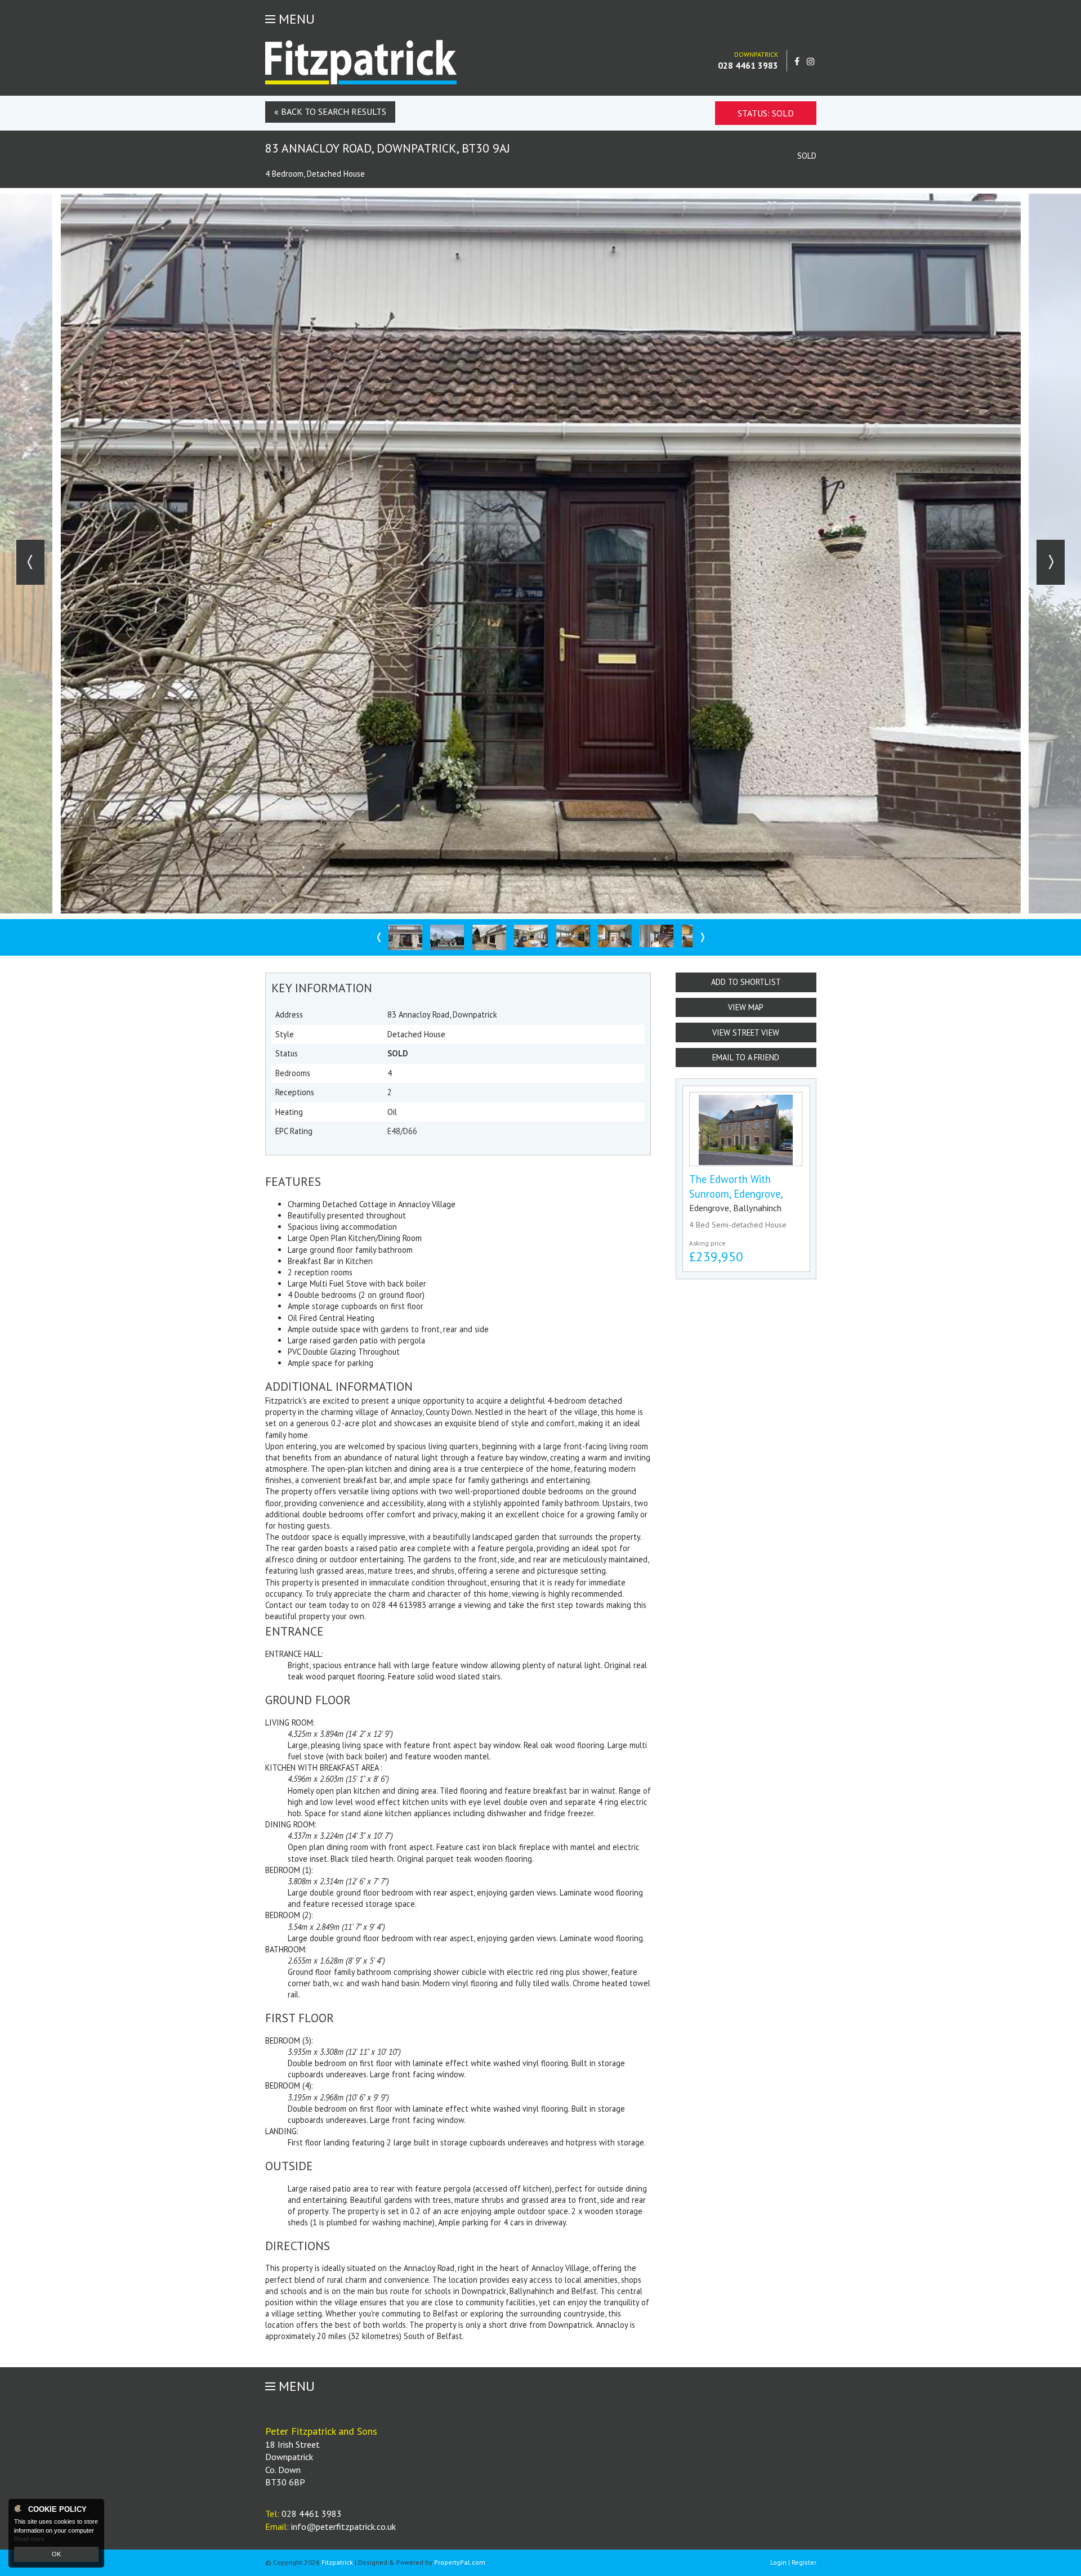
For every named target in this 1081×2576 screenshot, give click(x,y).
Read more (29, 2539)
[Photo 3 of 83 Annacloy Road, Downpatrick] (489, 937)
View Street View (746, 1032)
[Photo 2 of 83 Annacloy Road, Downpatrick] (447, 937)
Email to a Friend (746, 1057)
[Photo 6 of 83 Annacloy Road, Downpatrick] (615, 936)
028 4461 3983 (748, 65)
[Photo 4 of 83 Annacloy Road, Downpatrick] (531, 936)
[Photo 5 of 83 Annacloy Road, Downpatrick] (573, 936)
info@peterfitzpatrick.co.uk (343, 2526)
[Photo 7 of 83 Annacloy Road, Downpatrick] (656, 936)
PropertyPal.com (460, 2562)
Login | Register (793, 2562)
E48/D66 (402, 1131)
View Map (746, 1007)
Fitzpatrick (337, 2562)
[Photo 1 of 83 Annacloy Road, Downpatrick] (405, 937)
